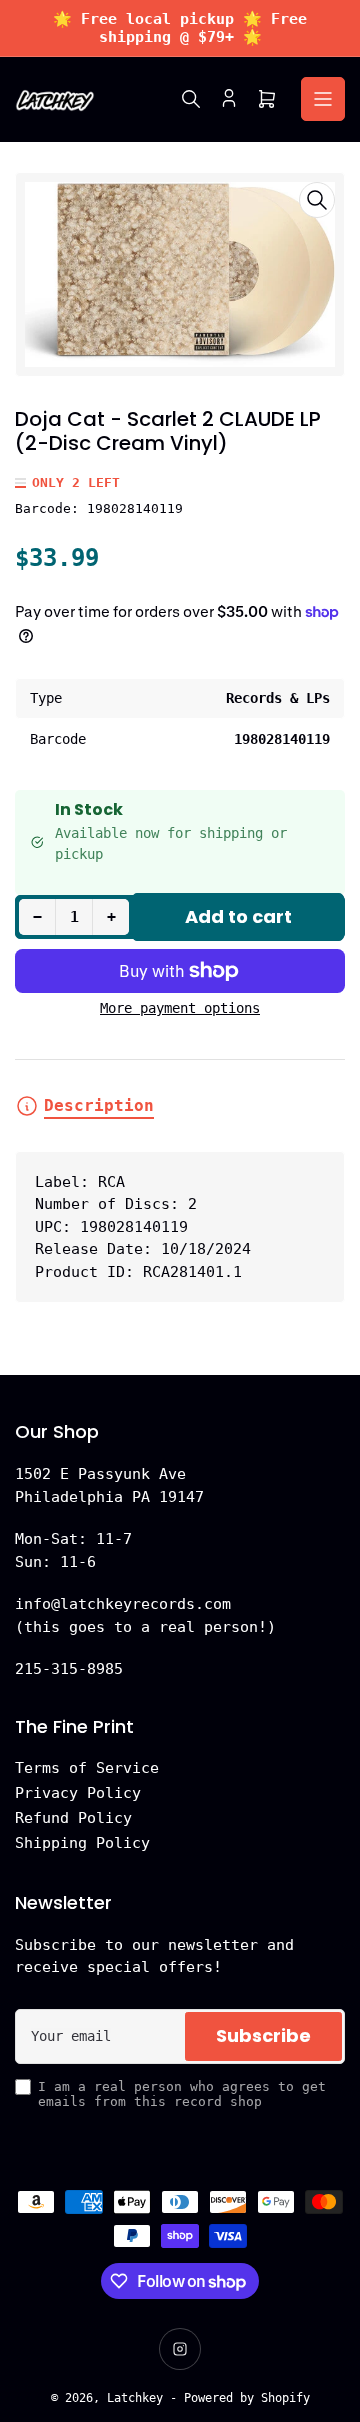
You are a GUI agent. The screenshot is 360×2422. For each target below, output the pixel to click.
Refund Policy (73, 1818)
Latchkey (135, 2398)
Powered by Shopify (247, 2398)
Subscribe (263, 2035)
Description (99, 1105)
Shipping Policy (82, 1843)
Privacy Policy (78, 1793)
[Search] (191, 99)
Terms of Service (87, 1768)
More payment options (180, 1008)
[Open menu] (323, 99)
